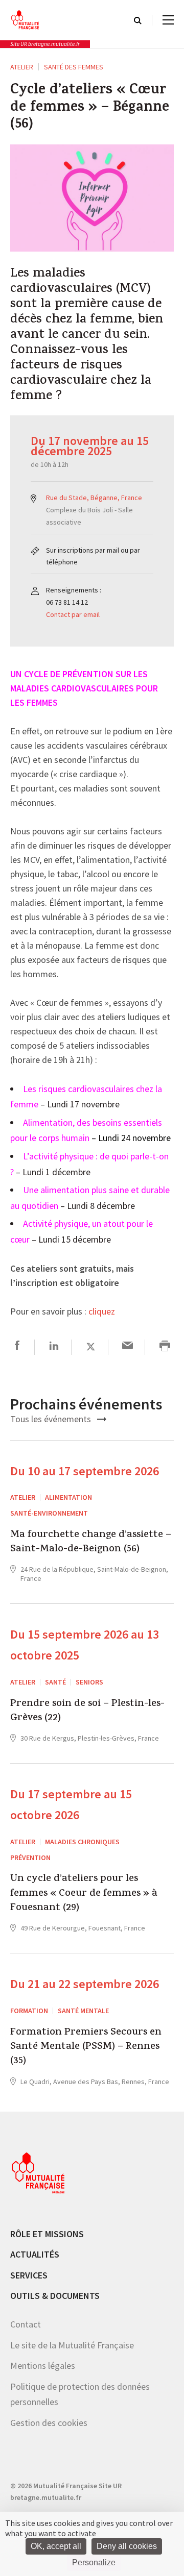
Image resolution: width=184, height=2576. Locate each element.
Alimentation (68, 1497)
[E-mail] (128, 1347)
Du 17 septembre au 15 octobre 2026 (71, 1804)
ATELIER (22, 67)
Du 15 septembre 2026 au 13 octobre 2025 (85, 1645)
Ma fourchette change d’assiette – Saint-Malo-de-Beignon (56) (91, 1543)
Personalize (94, 2562)
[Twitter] (91, 1347)
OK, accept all (56, 2546)
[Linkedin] (54, 1347)
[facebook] (17, 1347)
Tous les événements (52, 1419)
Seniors (89, 1682)
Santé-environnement (49, 1513)
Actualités (35, 2254)
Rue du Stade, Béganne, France (94, 498)
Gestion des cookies (49, 2423)
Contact (26, 2324)
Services (29, 2275)
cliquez (102, 1312)
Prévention (30, 1857)
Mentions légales (43, 2366)
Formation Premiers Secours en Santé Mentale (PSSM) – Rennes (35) (86, 2048)
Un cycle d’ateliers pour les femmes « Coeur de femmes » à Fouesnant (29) (84, 1894)
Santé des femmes (74, 67)
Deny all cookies (127, 2546)
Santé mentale (83, 2011)
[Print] (165, 1347)
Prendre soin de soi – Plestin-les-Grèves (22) (87, 1712)
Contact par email (73, 614)
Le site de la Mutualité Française (72, 2345)
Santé (55, 1682)
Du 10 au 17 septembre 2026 (85, 1471)
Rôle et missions (47, 2234)
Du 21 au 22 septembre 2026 (85, 1984)
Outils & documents (55, 2296)
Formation (29, 2011)
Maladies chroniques (82, 1842)
